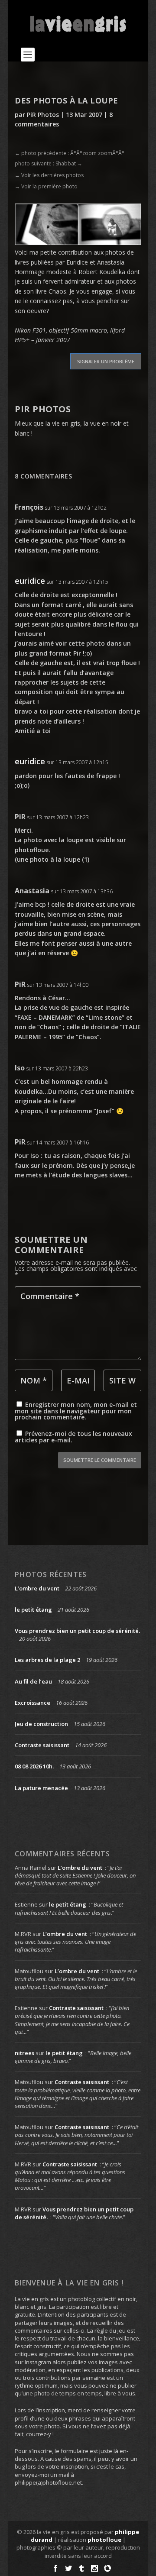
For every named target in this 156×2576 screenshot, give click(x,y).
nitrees (24, 2053)
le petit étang (33, 1610)
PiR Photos (43, 115)
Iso (20, 1068)
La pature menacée (41, 1788)
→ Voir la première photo (46, 186)
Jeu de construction (41, 1724)
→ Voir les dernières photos (49, 175)
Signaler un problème (106, 361)
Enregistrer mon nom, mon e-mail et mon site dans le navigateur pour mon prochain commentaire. (76, 1411)
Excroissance (32, 1703)
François (29, 507)
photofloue (104, 2540)
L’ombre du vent (37, 1588)
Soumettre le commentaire (100, 1460)
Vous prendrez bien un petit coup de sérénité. (77, 1631)
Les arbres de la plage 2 (47, 1660)
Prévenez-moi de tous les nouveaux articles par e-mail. (73, 1437)
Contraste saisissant (42, 1745)
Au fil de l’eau (33, 1681)
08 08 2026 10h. (34, 1766)
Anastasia (32, 891)
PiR (20, 817)
